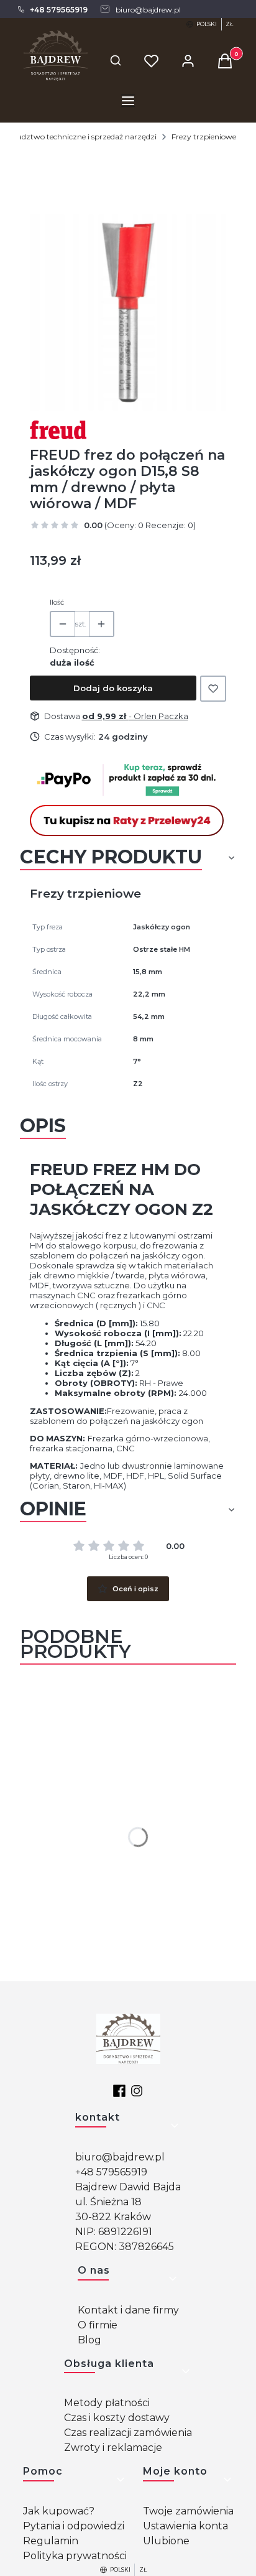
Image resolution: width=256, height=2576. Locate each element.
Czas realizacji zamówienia (128, 2433)
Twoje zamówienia (188, 2511)
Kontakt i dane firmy (128, 2310)
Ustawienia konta (185, 2526)
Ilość (57, 602)
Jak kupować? (59, 2511)
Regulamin (51, 2541)
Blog (89, 2340)
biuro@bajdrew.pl (120, 2157)
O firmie (98, 2325)
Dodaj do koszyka (113, 688)
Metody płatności (107, 2403)
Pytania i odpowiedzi (74, 2526)
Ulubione (166, 2541)
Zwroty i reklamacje (113, 2448)
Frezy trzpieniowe (204, 137)
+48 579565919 (111, 2172)
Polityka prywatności (75, 2556)
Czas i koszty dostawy (117, 2418)
